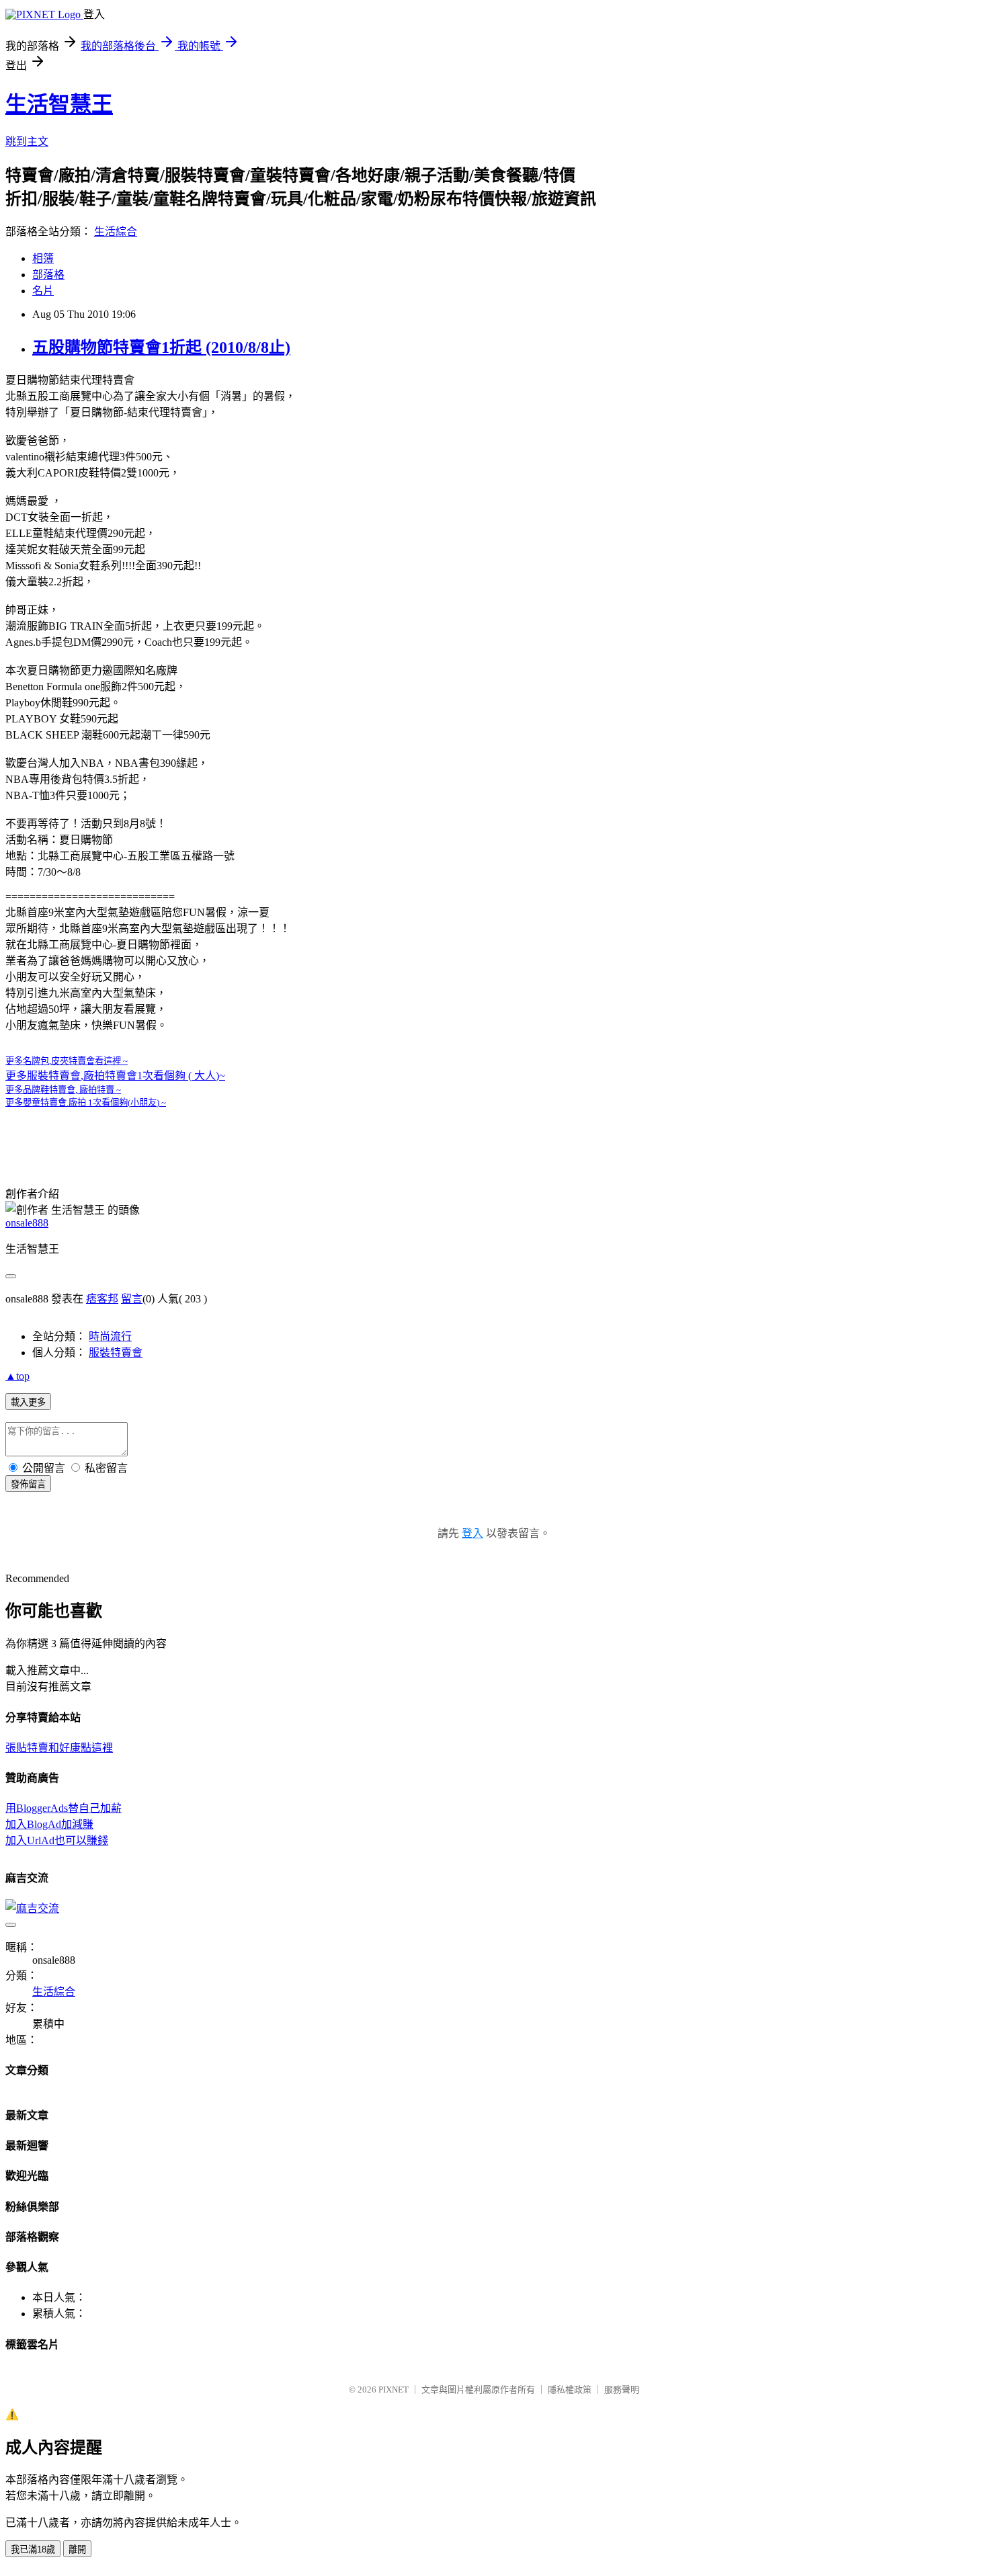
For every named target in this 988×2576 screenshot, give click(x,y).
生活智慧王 (59, 104)
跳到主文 (27, 141)
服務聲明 (622, 2390)
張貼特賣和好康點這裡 (59, 1748)
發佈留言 (28, 1484)
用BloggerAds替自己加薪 (64, 1808)
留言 (132, 1299)
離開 (77, 2549)
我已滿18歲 (33, 2549)
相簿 (43, 258)
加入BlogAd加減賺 (49, 1824)
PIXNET (394, 2390)
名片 (43, 291)
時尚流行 (110, 1336)
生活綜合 (116, 232)
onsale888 (27, 1223)
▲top (17, 1376)
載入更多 (28, 1402)
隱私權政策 (570, 2390)
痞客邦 (102, 1299)
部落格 (48, 275)
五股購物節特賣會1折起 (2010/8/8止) (161, 347)
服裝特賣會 (116, 1353)
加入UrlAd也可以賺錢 (57, 1840)
